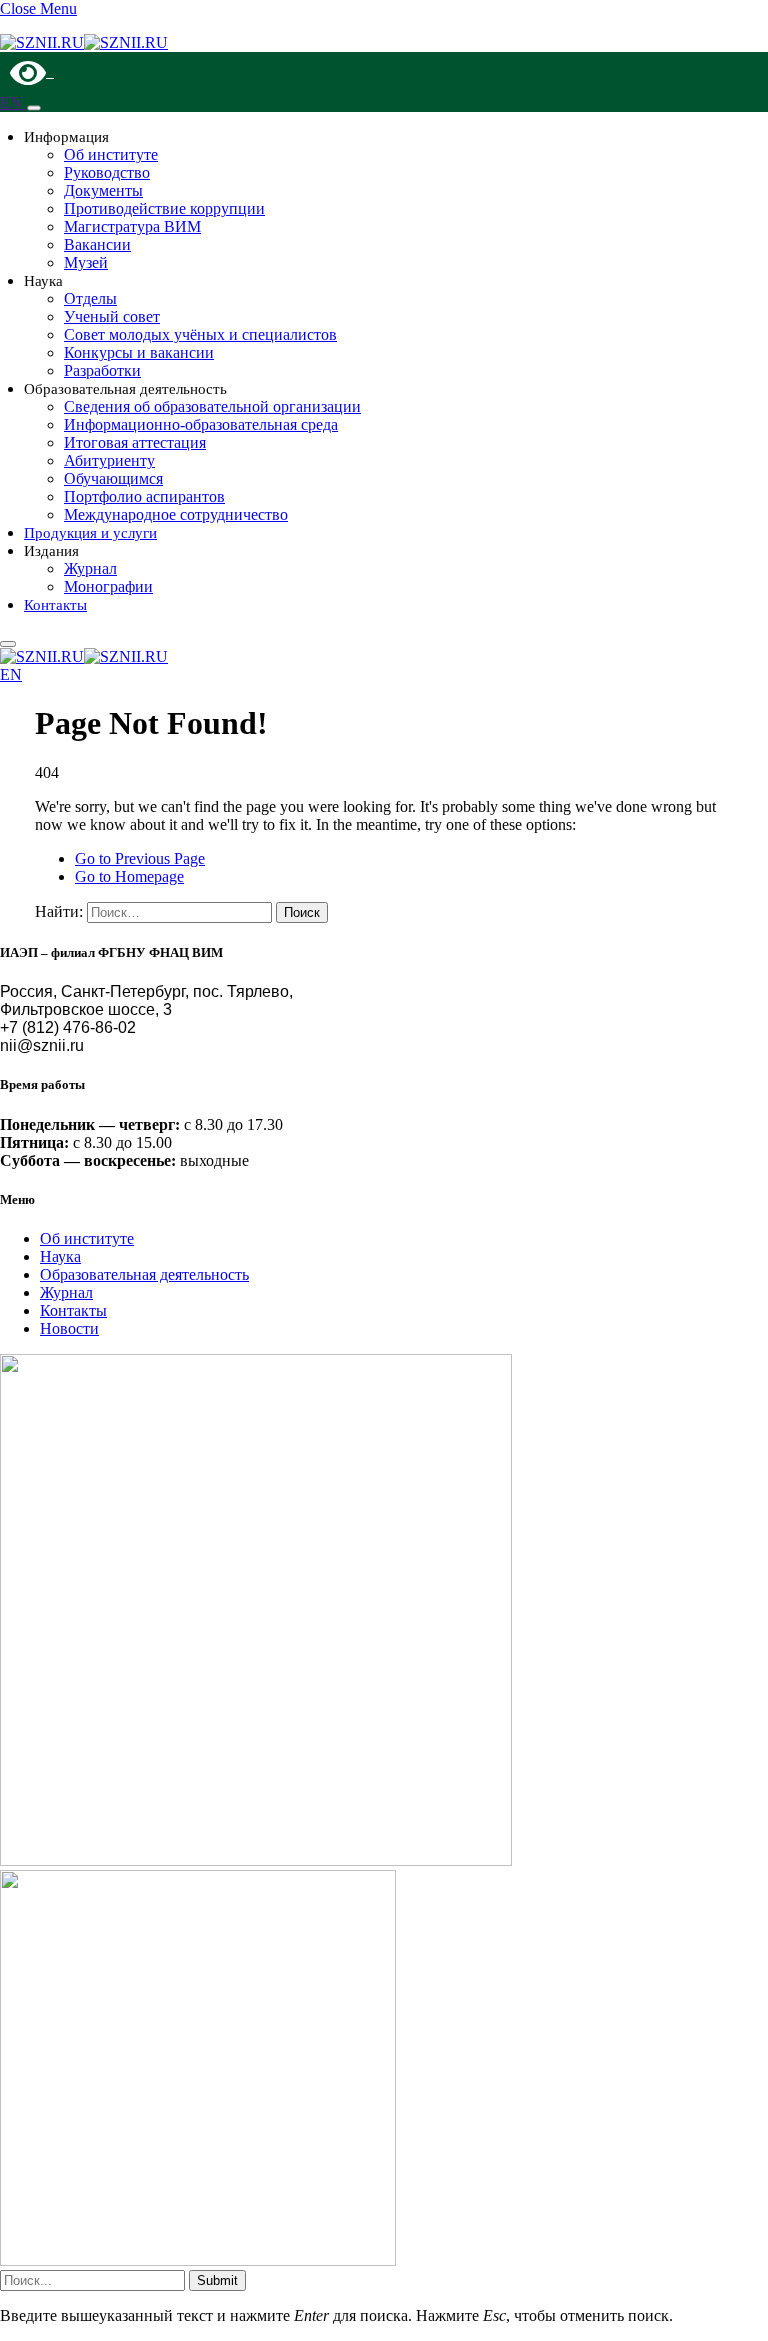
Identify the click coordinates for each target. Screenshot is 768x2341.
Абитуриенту (109, 460)
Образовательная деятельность (144, 1274)
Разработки (102, 370)
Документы (103, 190)
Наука (60, 1256)
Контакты (55, 605)
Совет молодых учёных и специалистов (200, 334)
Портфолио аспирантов (144, 496)
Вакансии (97, 244)
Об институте (111, 154)
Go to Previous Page (140, 858)
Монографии (108, 586)
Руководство (107, 172)
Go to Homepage (129, 876)
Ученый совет (112, 316)
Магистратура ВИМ (132, 226)
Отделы (90, 298)
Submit (217, 2280)
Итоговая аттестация (135, 442)
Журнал (90, 568)
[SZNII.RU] (84, 42)
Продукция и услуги (90, 533)
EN (13, 102)
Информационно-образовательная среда (201, 424)
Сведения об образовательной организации (212, 406)
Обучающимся (113, 478)
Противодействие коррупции (164, 208)
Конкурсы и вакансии (139, 352)
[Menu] (34, 107)
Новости (69, 1328)
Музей (86, 262)
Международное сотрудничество (176, 514)
